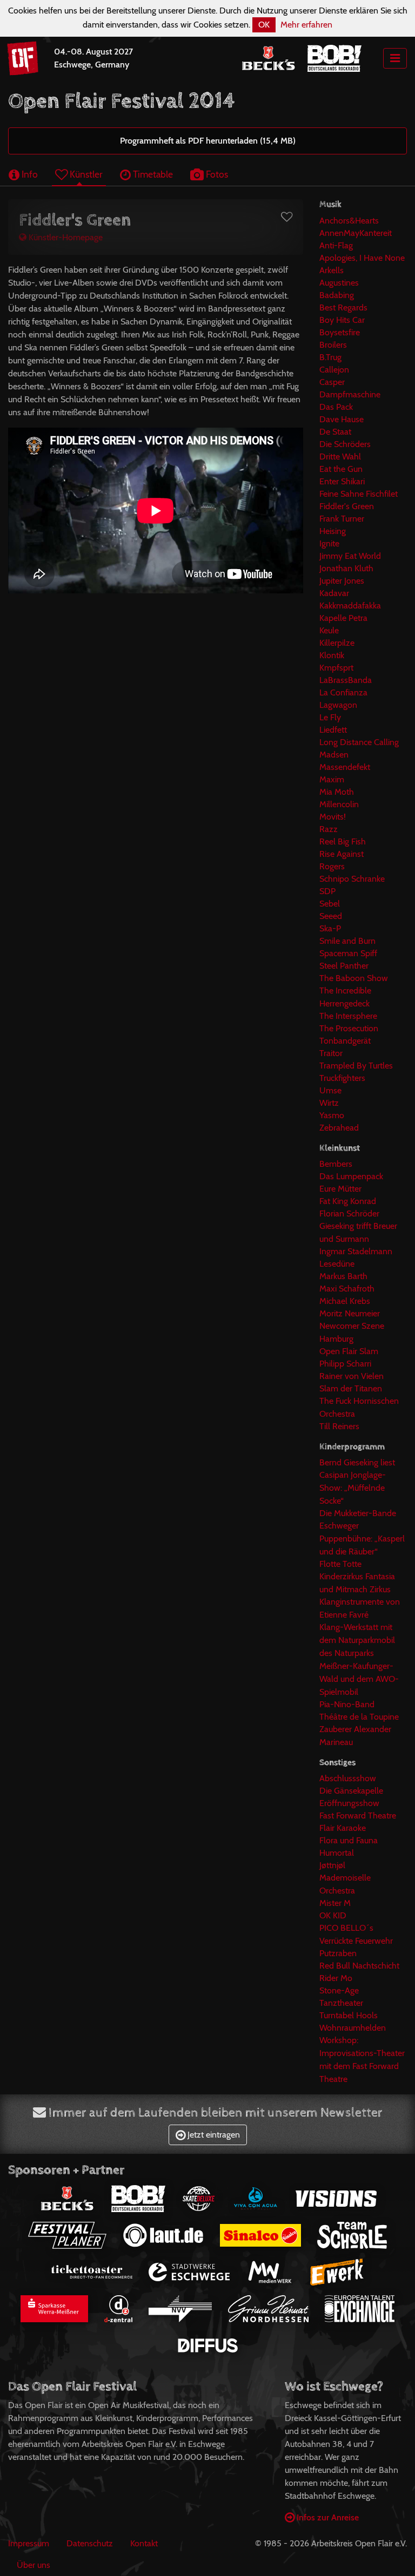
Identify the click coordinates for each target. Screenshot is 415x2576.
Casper (332, 382)
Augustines (339, 283)
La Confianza (343, 692)
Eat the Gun (341, 469)
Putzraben (338, 1953)
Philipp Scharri (345, 1364)
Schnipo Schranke (352, 879)
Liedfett (333, 730)
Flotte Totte (340, 1564)
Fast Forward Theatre (358, 1816)
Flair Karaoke (343, 1828)
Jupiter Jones (342, 581)
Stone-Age (339, 1990)
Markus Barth (343, 1276)
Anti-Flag (336, 245)
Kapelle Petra (343, 618)
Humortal (337, 1853)
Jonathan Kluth (346, 568)
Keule (329, 630)
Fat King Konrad (348, 1201)
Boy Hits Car (342, 320)
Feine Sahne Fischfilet (359, 494)
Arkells (332, 270)
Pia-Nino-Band (347, 1704)
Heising (333, 531)
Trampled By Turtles (356, 1066)
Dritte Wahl (340, 457)
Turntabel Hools (349, 2015)
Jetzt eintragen (213, 2135)
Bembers (336, 1164)
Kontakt (144, 2543)
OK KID (333, 1915)
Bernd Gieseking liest (357, 1462)
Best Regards (343, 307)
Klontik (332, 655)
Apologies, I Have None (362, 258)
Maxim (332, 779)
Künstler (85, 174)
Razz (329, 829)
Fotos (216, 174)
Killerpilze (337, 643)
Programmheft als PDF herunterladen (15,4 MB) (208, 141)
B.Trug (330, 357)
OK (264, 25)
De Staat (335, 432)
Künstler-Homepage (65, 237)
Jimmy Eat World (350, 556)
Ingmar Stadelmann (356, 1251)
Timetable (152, 174)
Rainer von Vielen (352, 1376)
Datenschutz (90, 2543)
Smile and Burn (347, 941)
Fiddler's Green (347, 506)
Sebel (330, 904)
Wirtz (329, 1103)
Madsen (334, 755)
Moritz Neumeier (350, 1313)
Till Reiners (339, 1426)
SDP (327, 891)
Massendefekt (345, 767)
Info (29, 174)
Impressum (29, 2543)
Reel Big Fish (343, 841)
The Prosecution (349, 1028)
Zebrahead (339, 1128)
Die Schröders (345, 444)
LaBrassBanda (346, 680)
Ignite (329, 543)
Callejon (334, 370)
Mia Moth (337, 792)
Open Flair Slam (349, 1351)
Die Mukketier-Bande (358, 1513)
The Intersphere (348, 1016)
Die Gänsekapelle (351, 1791)
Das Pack (336, 407)
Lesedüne (337, 1264)
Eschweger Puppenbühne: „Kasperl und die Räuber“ (362, 1539)
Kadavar (334, 593)
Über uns (34, 2565)
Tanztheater (341, 2003)
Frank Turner (342, 519)
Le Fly (330, 717)
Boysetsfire (340, 332)
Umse (330, 1090)
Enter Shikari (342, 481)
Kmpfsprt (336, 668)
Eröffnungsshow (349, 1803)
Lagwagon (338, 705)
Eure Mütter (340, 1189)
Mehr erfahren (306, 25)
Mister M (335, 1903)
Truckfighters (342, 1078)
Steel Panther (344, 966)
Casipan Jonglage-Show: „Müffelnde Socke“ (353, 1488)
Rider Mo (336, 1978)
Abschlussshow (348, 1778)
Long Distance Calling (359, 742)
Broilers (333, 345)
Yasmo (332, 1115)
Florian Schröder (349, 1213)
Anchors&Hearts (349, 221)
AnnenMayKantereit (356, 233)
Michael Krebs (345, 1301)
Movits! (333, 817)
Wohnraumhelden (353, 2028)
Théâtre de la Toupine (359, 1717)
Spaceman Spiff (348, 953)
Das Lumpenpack (351, 1176)
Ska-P (330, 928)
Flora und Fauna (349, 1840)
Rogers (332, 866)
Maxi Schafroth (347, 1289)
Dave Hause (342, 419)
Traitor (331, 1053)
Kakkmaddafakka (350, 606)
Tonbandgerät (345, 1041)
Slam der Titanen (351, 1388)
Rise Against (342, 854)
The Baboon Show (354, 978)
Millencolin (339, 804)
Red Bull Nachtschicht (359, 1966)
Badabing (337, 295)
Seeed (331, 916)
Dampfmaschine (350, 394)
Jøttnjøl (332, 1865)
